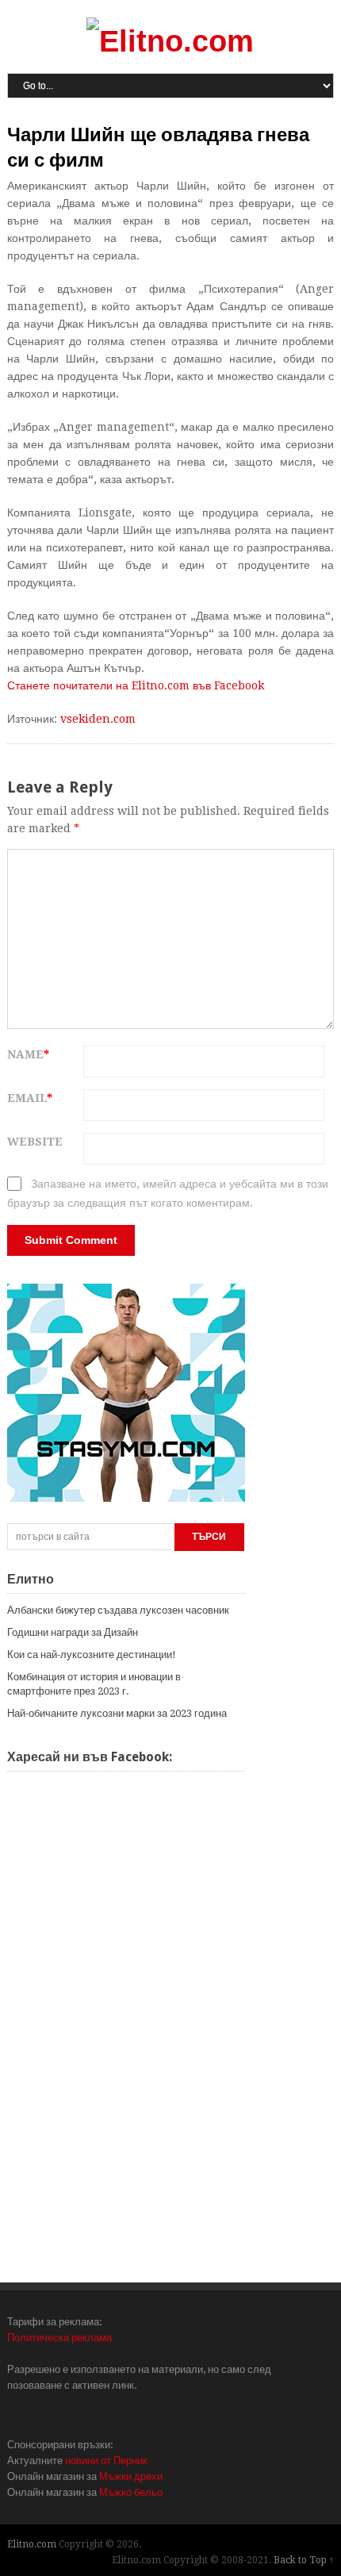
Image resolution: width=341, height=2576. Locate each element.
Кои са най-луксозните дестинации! (92, 1655)
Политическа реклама (59, 2338)
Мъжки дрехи (131, 2476)
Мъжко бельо (131, 2492)
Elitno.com (32, 2544)
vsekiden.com (98, 719)
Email (30, 1098)
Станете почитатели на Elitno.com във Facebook (136, 685)
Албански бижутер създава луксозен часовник (118, 1610)
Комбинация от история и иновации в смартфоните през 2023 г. (94, 1684)
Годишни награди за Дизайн (73, 1632)
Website (35, 1142)
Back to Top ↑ (304, 2560)
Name (28, 1054)
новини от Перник (106, 2461)
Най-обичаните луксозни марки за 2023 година (117, 1713)
